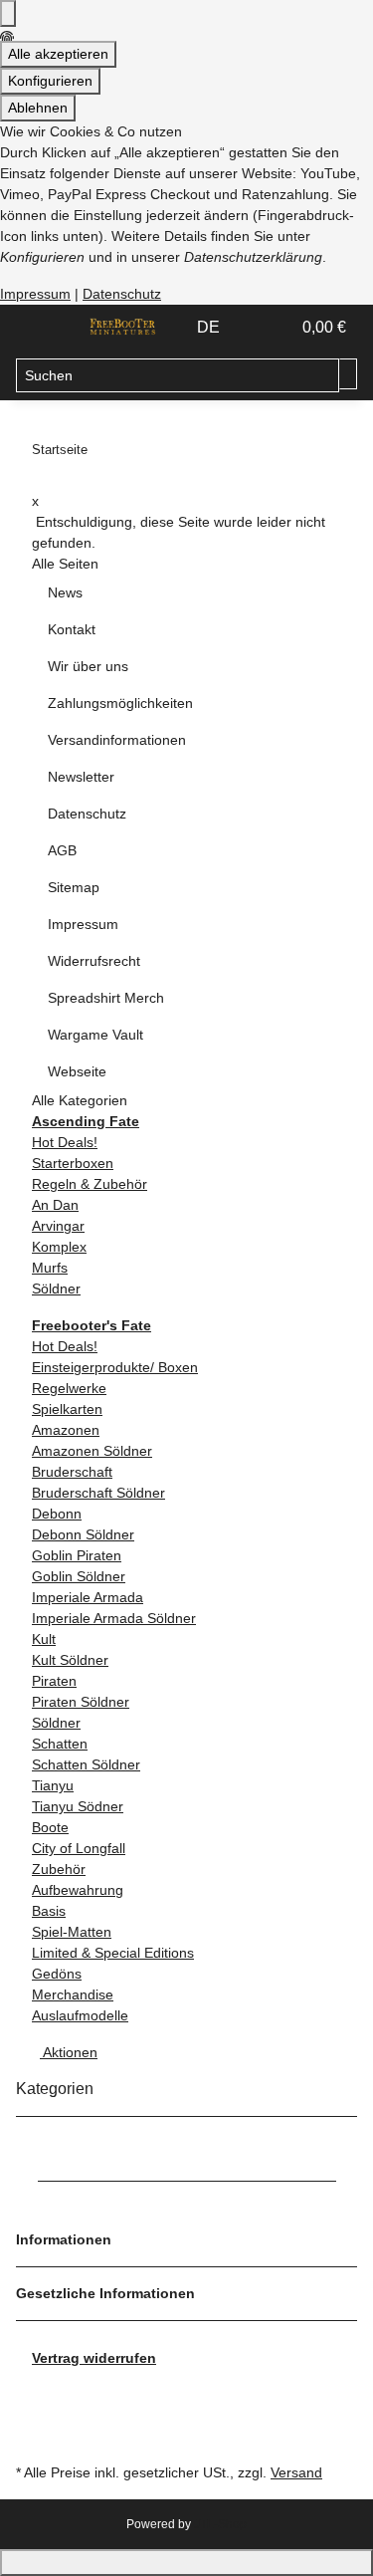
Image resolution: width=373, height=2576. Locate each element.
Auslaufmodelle (80, 2015)
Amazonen (66, 1430)
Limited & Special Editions (113, 1953)
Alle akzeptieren (58, 54)
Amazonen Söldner (92, 1451)
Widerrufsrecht (94, 961)
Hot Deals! (65, 1142)
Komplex (59, 1247)
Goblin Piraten (77, 1555)
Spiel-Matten (72, 1932)
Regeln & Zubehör (90, 1184)
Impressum (35, 294)
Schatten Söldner (86, 1764)
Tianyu (53, 1785)
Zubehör (59, 1869)
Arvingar (58, 1226)
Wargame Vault (95, 1035)
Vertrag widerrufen (94, 2358)
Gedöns (57, 1974)
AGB (62, 850)
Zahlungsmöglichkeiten (120, 703)
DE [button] (210, 327)
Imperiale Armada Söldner (114, 1618)
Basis (49, 1911)
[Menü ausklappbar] (41, 328)
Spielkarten (67, 1409)
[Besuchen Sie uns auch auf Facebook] (32, 2391)
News (65, 592)
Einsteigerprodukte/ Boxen (115, 1367)
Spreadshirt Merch (106, 998)
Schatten (60, 1744)
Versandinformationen (117, 740)
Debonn (57, 1514)
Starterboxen (73, 1163)
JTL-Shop (220, 2524)
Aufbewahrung (78, 1890)
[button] (254, 328)
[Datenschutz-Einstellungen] (8, 13)
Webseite (77, 1071)
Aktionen (69, 2052)
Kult (44, 1639)
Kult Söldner (70, 1660)
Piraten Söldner (81, 1702)
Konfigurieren (50, 81)
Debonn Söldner (83, 1534)
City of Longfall (79, 1848)
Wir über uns (88, 666)
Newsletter (81, 777)
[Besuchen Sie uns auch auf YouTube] (32, 2414)
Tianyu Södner (78, 1806)
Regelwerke (69, 1388)
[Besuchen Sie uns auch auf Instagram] (32, 2436)
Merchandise (73, 1994)
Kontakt (72, 629)
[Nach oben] (186, 2563)
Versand (296, 2472)
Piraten (54, 1681)
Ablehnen (38, 108)
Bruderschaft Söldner (98, 1493)
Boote (50, 1827)
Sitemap (74, 887)
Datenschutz (122, 294)
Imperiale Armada (88, 1597)
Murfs (50, 1268)
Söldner (56, 1288)
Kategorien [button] (57, 2089)
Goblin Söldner (79, 1576)
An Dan (55, 1205)
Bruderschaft (72, 1472)
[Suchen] (348, 374)
